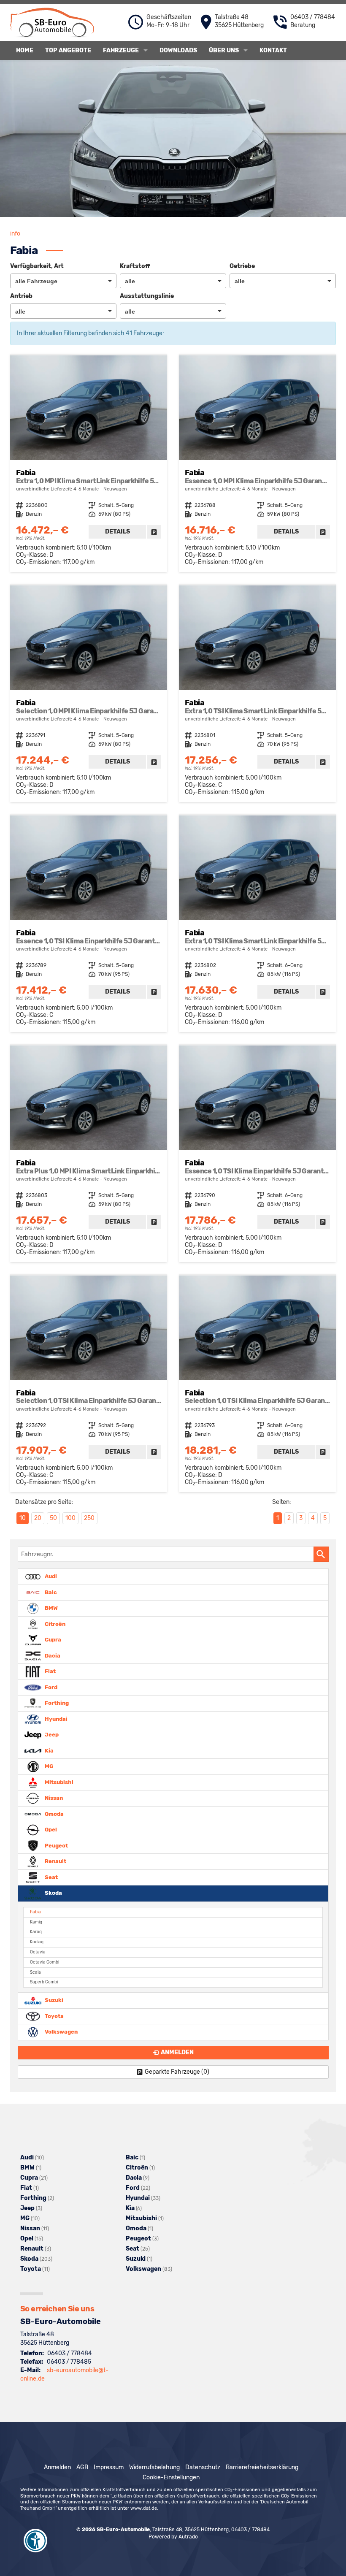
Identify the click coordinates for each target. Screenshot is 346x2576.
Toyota (54, 2016)
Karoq (36, 1932)
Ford (50, 1687)
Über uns (224, 50)
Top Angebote (68, 50)
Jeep (51, 1735)
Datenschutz (203, 2467)
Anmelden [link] (177, 2052)
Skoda (53, 1893)
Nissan (53, 1798)
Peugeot (56, 1845)
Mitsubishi (58, 1782)
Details (118, 532)
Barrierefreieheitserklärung (262, 2467)
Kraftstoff (135, 266)
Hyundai (55, 1719)
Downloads (178, 50)
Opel (50, 1830)
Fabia (35, 1912)
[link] (154, 532)
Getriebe (242, 266)
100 (70, 1518)
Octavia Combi (45, 1962)
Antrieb (21, 296)
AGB (82, 2467)
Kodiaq (37, 1942)
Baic (50, 1592)
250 (89, 1518)
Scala (35, 1972)
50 (53, 1518)
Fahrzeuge (121, 50)
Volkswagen (61, 2032)
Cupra (52, 1640)
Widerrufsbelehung (154, 2467)
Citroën (54, 1624)
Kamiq (36, 1922)
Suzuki (53, 2000)
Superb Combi (44, 1982)
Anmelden (57, 2467)
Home (25, 50)
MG (48, 1766)
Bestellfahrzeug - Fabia (89, 464)
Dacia (52, 1655)
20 (38, 1518)
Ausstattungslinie (147, 296)
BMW (51, 1608)
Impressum (109, 2467)
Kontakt (273, 50)
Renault (55, 1861)
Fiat (50, 1671)
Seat (51, 1877)
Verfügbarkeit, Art (37, 266)
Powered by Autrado (173, 2537)
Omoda (54, 1813)
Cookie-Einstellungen (171, 2477)
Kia (49, 1750)
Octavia (38, 1952)
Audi (50, 1576)
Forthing (56, 1703)
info (15, 234)
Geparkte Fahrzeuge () (177, 2072)
